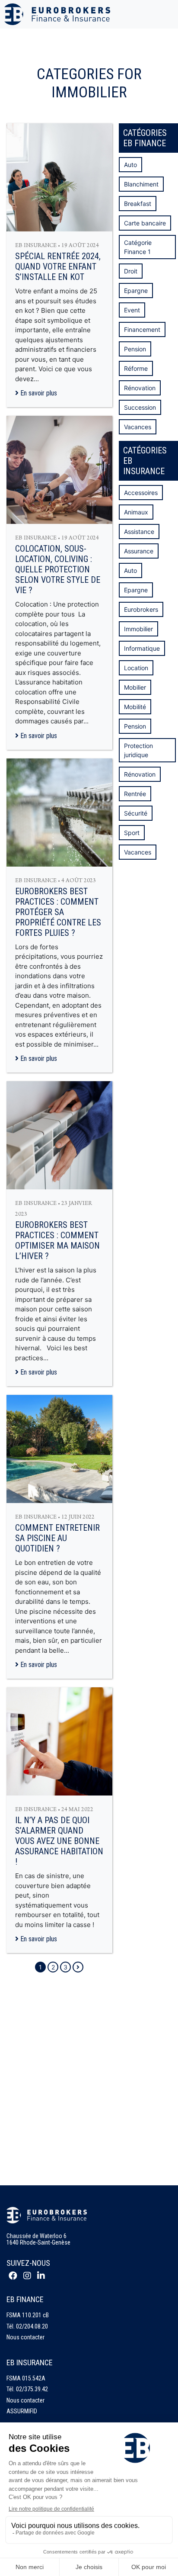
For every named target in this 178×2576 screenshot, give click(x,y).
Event (132, 310)
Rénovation (140, 388)
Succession (140, 407)
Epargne (136, 291)
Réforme (136, 368)
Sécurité (136, 813)
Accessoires (141, 493)
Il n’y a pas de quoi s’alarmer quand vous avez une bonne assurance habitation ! (59, 1841)
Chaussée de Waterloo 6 (37, 2236)
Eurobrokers (141, 609)
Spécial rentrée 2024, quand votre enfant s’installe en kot (58, 267)
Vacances (138, 427)
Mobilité (135, 707)
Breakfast (138, 204)
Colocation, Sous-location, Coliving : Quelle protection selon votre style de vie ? (58, 569)
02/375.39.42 (32, 2389)
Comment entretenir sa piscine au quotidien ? (57, 1538)
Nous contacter (25, 2337)
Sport (132, 833)
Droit (131, 271)
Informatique (142, 648)
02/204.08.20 (32, 2326)
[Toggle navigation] (166, 14)
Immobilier (138, 629)
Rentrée (135, 794)
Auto (130, 165)
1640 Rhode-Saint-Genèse (38, 2242)
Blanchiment (141, 184)
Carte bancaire (145, 223)
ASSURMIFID (22, 2411)
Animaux (136, 512)
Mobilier (135, 687)
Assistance (139, 532)
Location (136, 668)
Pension (135, 349)
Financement (142, 329)
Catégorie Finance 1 (138, 247)
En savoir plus (38, 393)
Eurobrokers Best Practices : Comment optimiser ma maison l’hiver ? (57, 1240)
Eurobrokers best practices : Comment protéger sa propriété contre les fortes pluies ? (58, 912)
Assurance (139, 551)
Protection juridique (138, 750)
